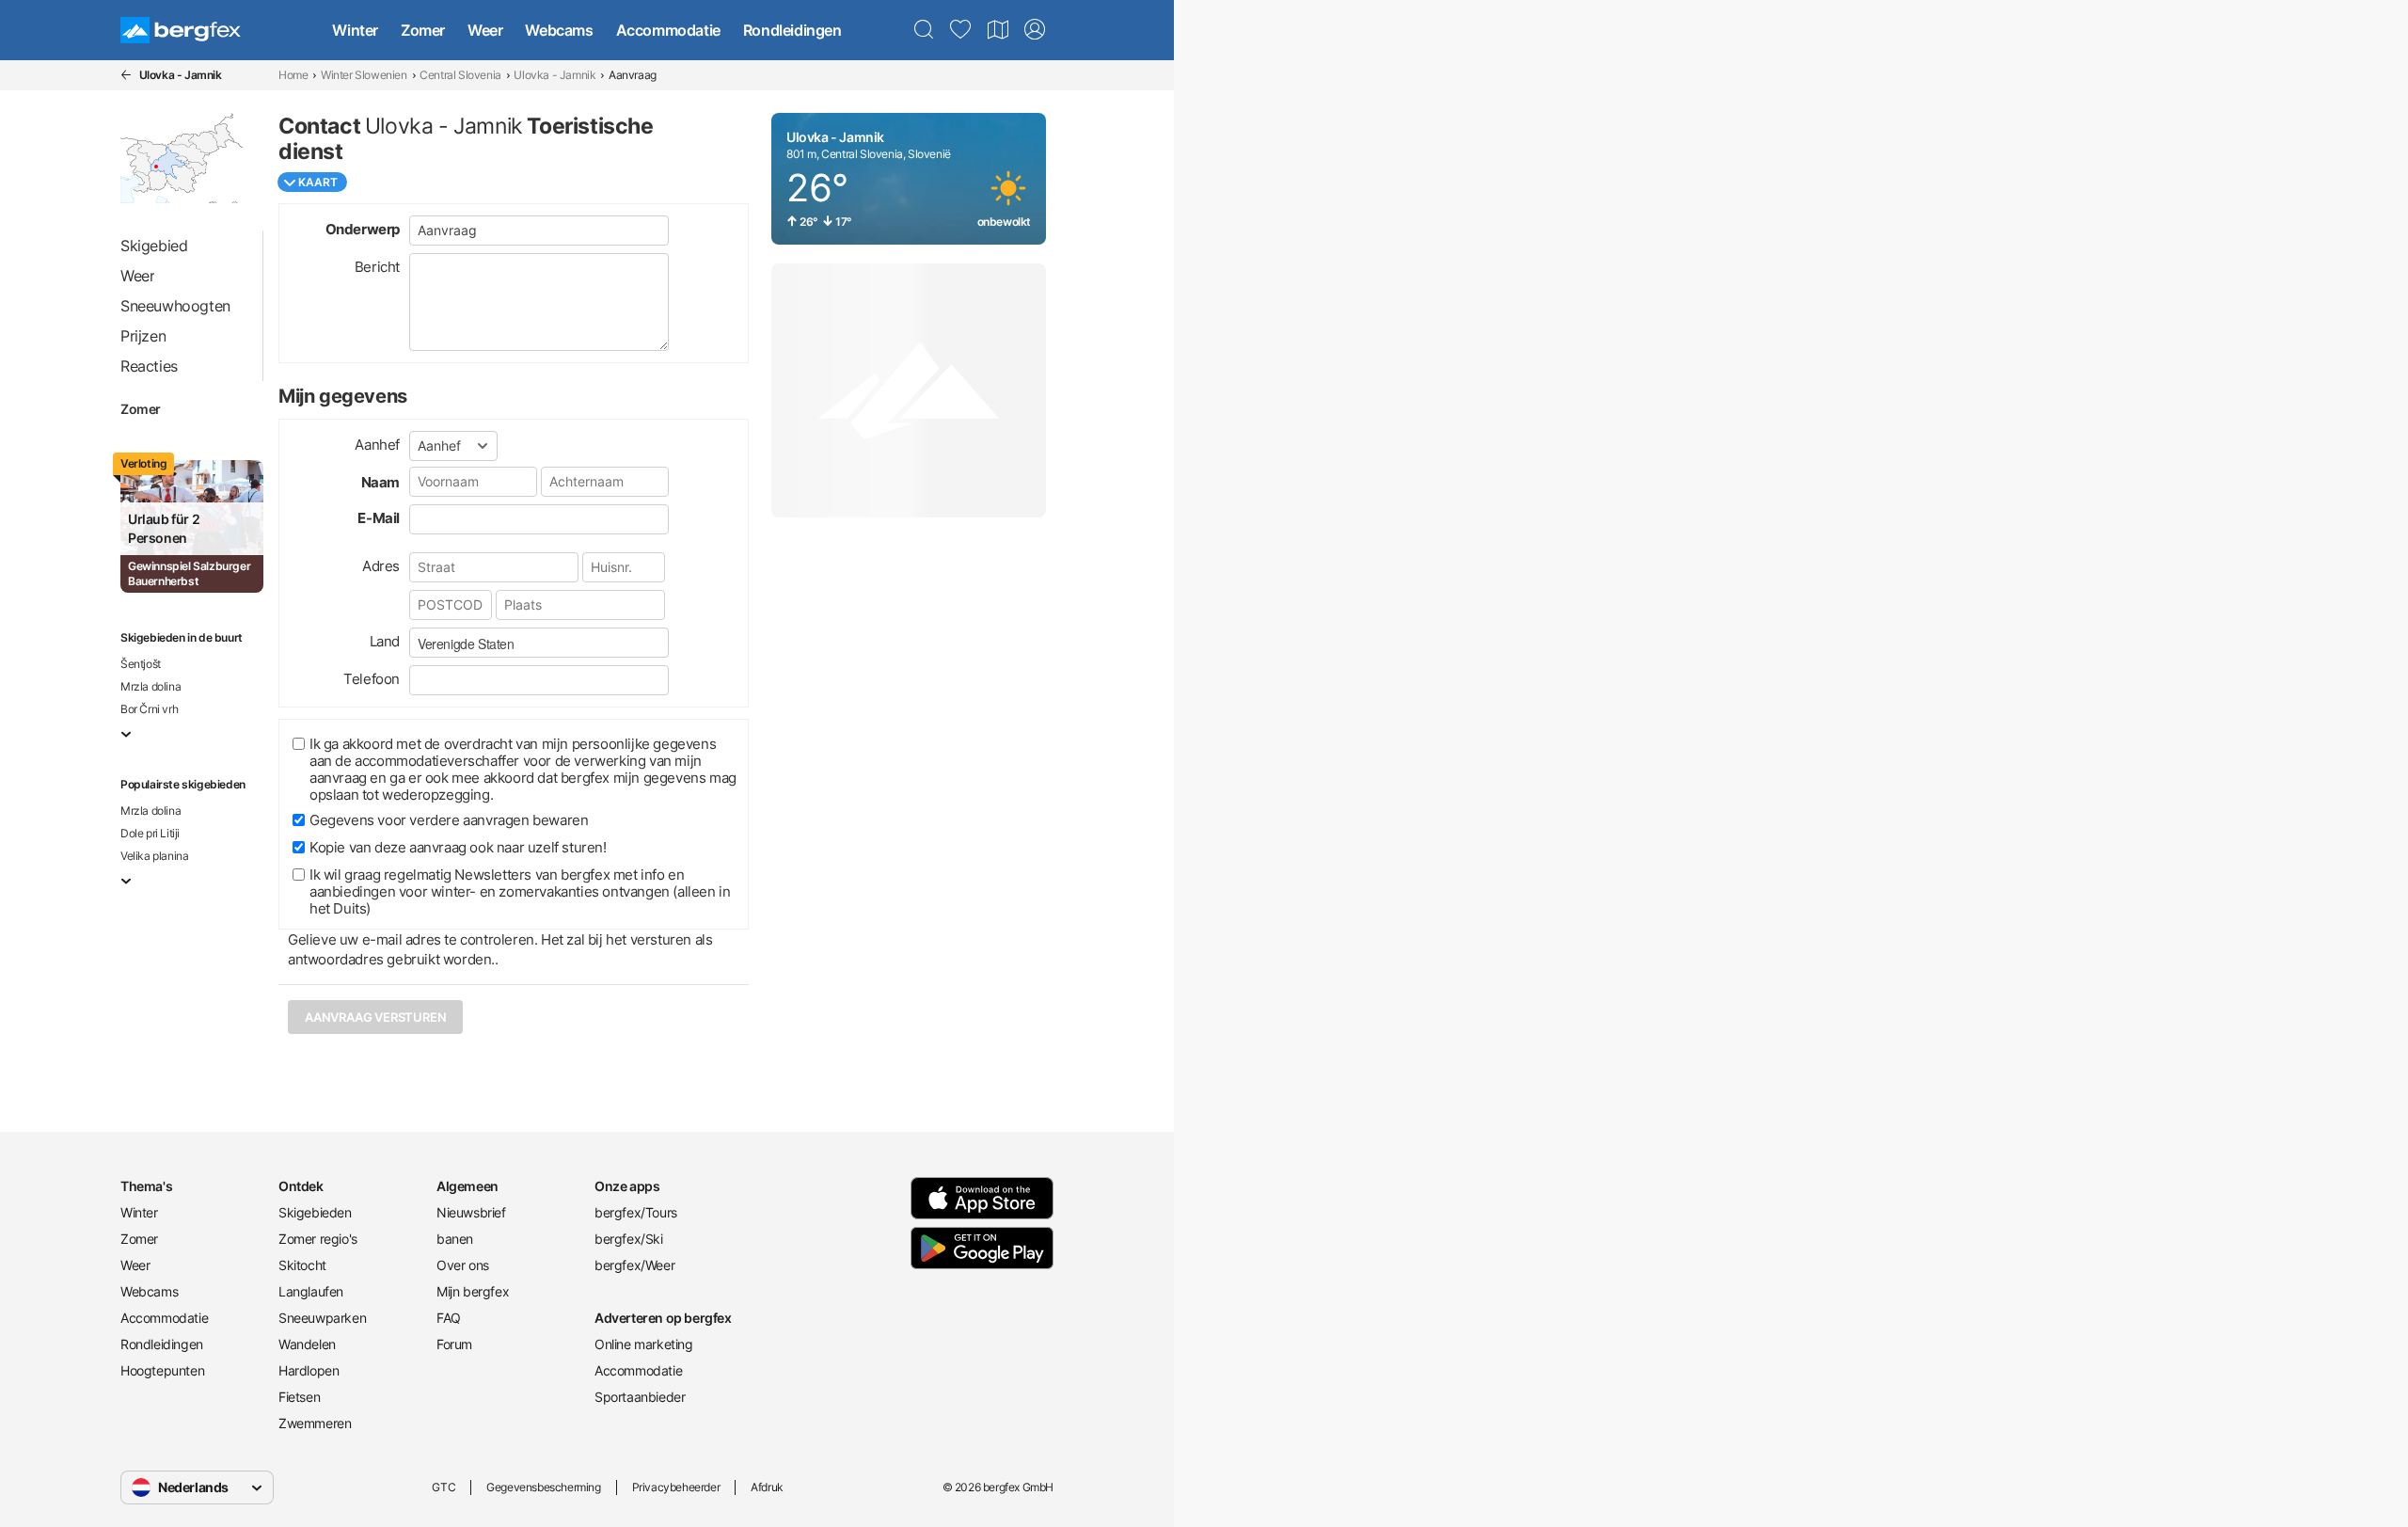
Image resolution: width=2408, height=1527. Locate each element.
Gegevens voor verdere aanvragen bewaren (449, 820)
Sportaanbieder (640, 1397)
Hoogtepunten (162, 1370)
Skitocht (302, 1265)
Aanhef (377, 445)
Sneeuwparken (322, 1318)
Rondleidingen (792, 30)
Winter (355, 30)
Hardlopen (309, 1370)
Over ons (463, 1265)
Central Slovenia (460, 75)
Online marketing (644, 1344)
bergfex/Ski (629, 1239)
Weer (485, 30)
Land (385, 641)
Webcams (559, 30)
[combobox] (539, 643)
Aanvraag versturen (375, 1017)
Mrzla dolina (150, 686)
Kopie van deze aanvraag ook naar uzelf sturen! (458, 847)
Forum (454, 1344)
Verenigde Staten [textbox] (466, 644)
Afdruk (767, 1487)
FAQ (449, 1318)
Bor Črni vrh (149, 709)
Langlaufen (311, 1291)
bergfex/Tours (636, 1212)
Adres (381, 566)
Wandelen (307, 1344)
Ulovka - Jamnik (554, 75)
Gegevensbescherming (543, 1487)
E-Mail (379, 518)
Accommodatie (668, 30)
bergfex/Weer (634, 1265)
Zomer (423, 30)
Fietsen (299, 1397)
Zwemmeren (315, 1423)
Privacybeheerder (676, 1487)
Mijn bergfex (473, 1291)
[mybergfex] (1035, 30)
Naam (380, 482)
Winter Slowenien (364, 75)
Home (293, 75)
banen (455, 1239)
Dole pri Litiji (150, 833)
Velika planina (154, 856)
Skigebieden (315, 1212)
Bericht (377, 267)
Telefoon (372, 679)
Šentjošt (141, 664)
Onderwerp (363, 229)
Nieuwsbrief (471, 1212)
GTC (444, 1487)
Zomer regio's (318, 1239)
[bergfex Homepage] (181, 30)
